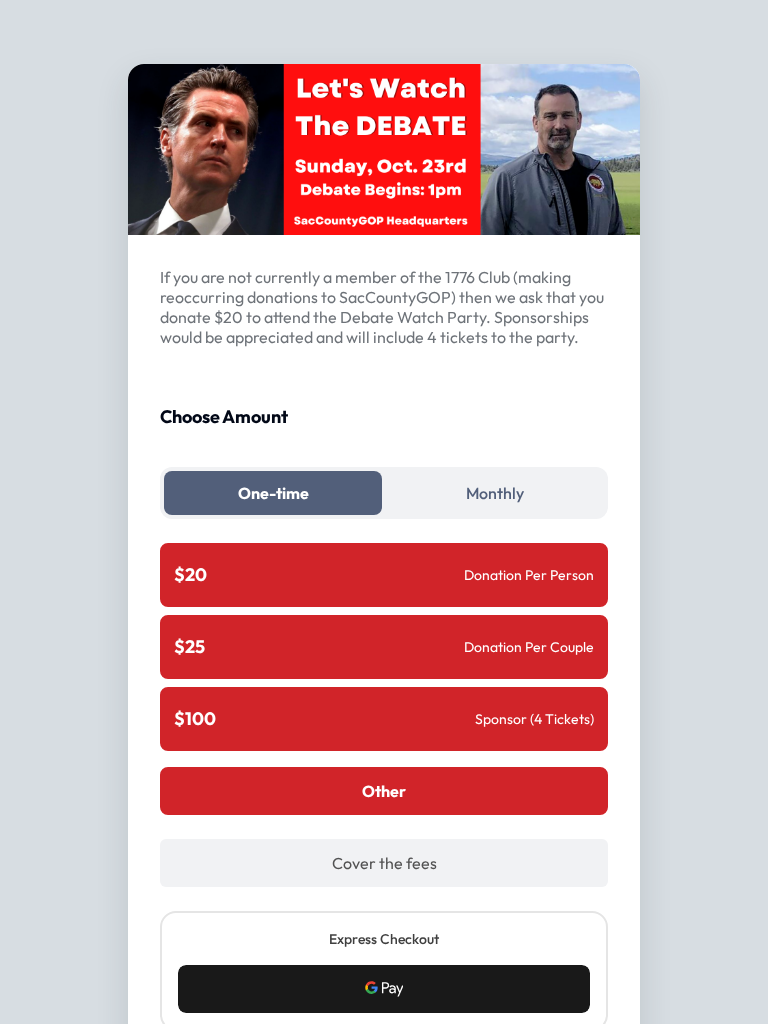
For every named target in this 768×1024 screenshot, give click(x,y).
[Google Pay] (384, 989)
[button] (384, 989)
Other (384, 791)
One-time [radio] (273, 493)
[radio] (384, 575)
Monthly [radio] (495, 493)
